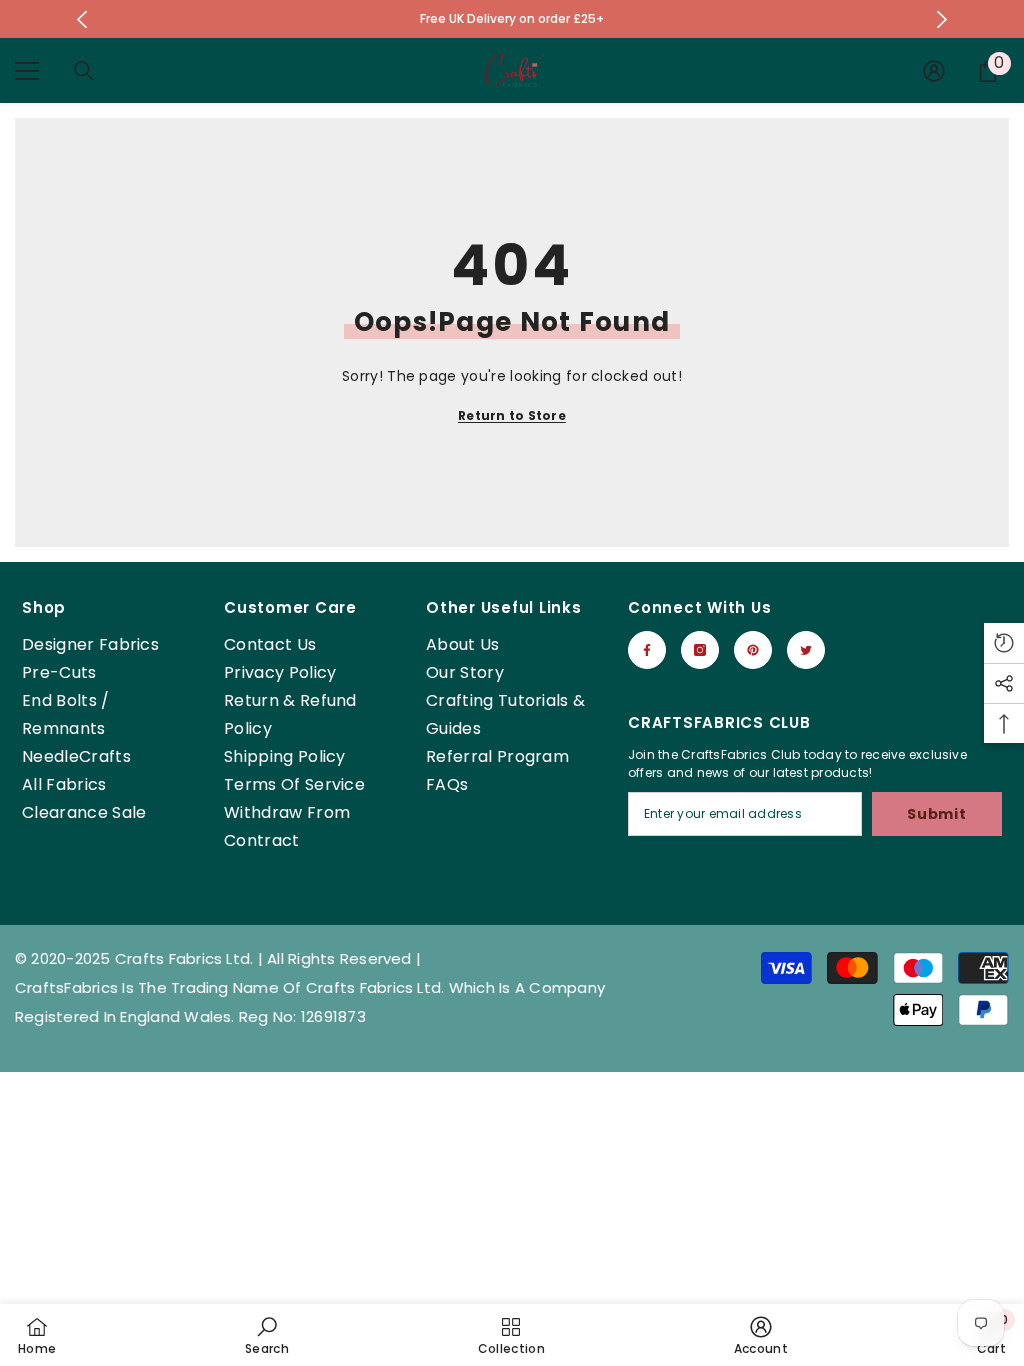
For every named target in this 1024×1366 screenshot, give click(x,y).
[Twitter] (806, 650)
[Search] (84, 71)
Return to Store (512, 415)
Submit (936, 814)
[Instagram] (700, 650)
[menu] (27, 71)
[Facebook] (647, 650)
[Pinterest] (753, 650)
